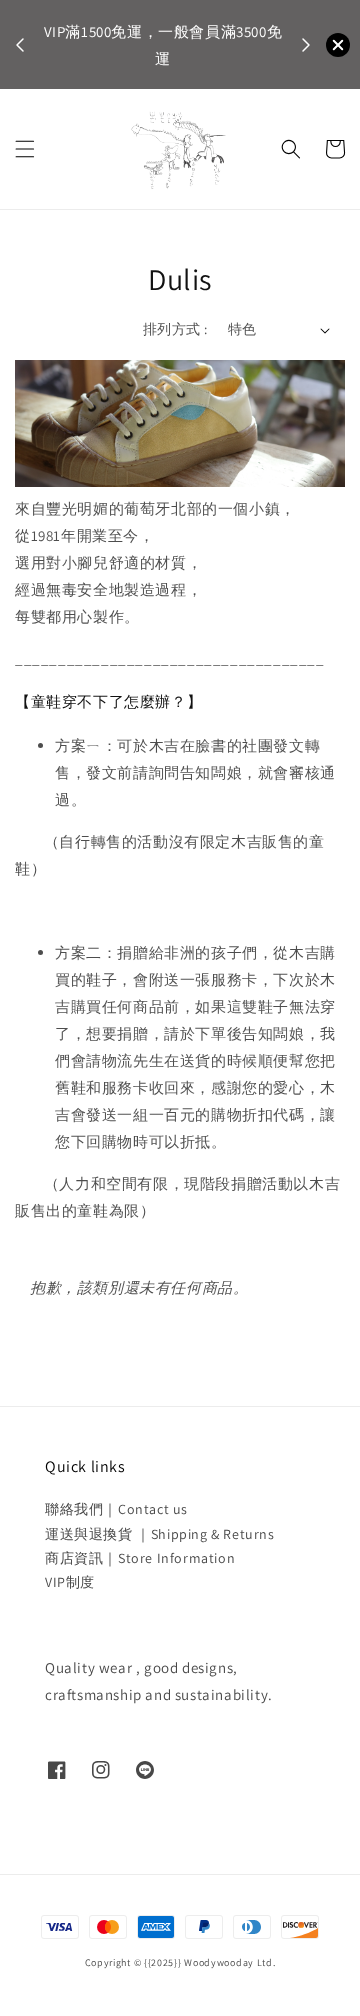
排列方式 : (175, 329)
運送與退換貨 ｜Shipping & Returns (160, 1534)
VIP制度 (70, 1582)
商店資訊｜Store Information (140, 1558)
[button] (25, 149)
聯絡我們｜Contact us (116, 1509)
